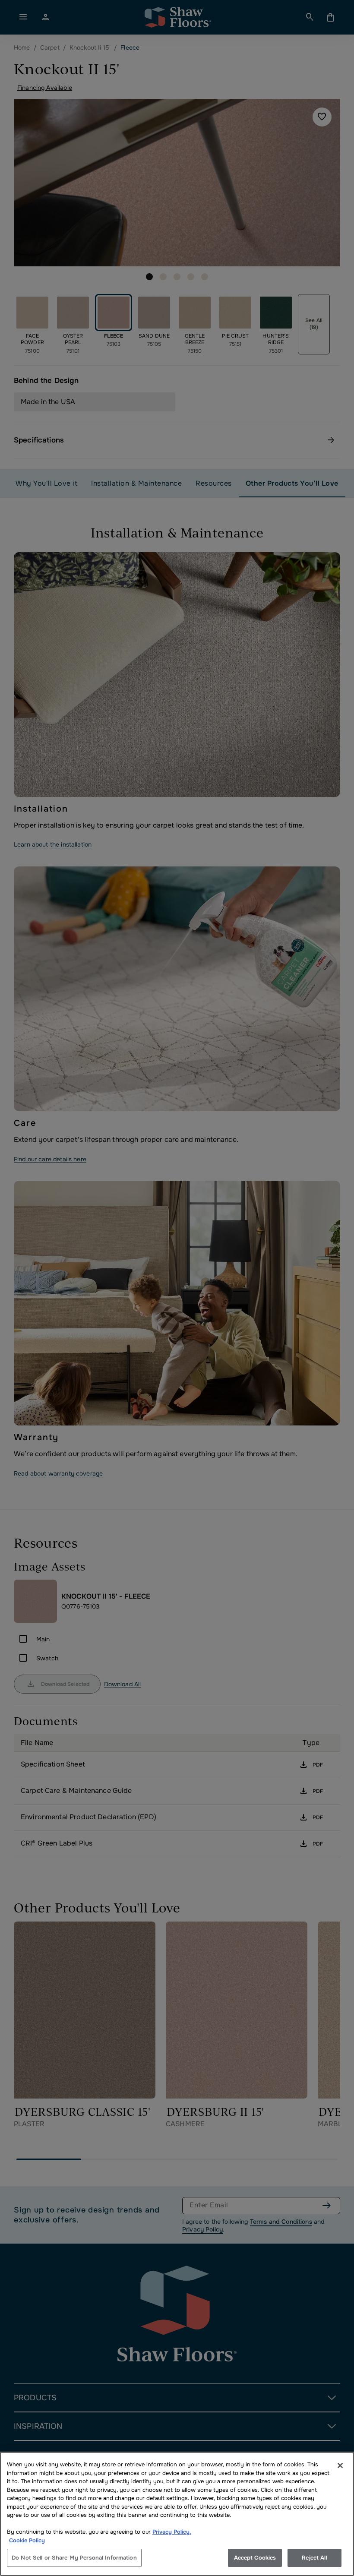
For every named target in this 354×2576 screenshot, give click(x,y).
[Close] (340, 2465)
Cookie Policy (27, 2540)
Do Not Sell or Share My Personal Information (74, 2558)
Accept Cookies (255, 2558)
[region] (177, 2514)
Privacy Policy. (172, 2532)
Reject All (314, 2558)
